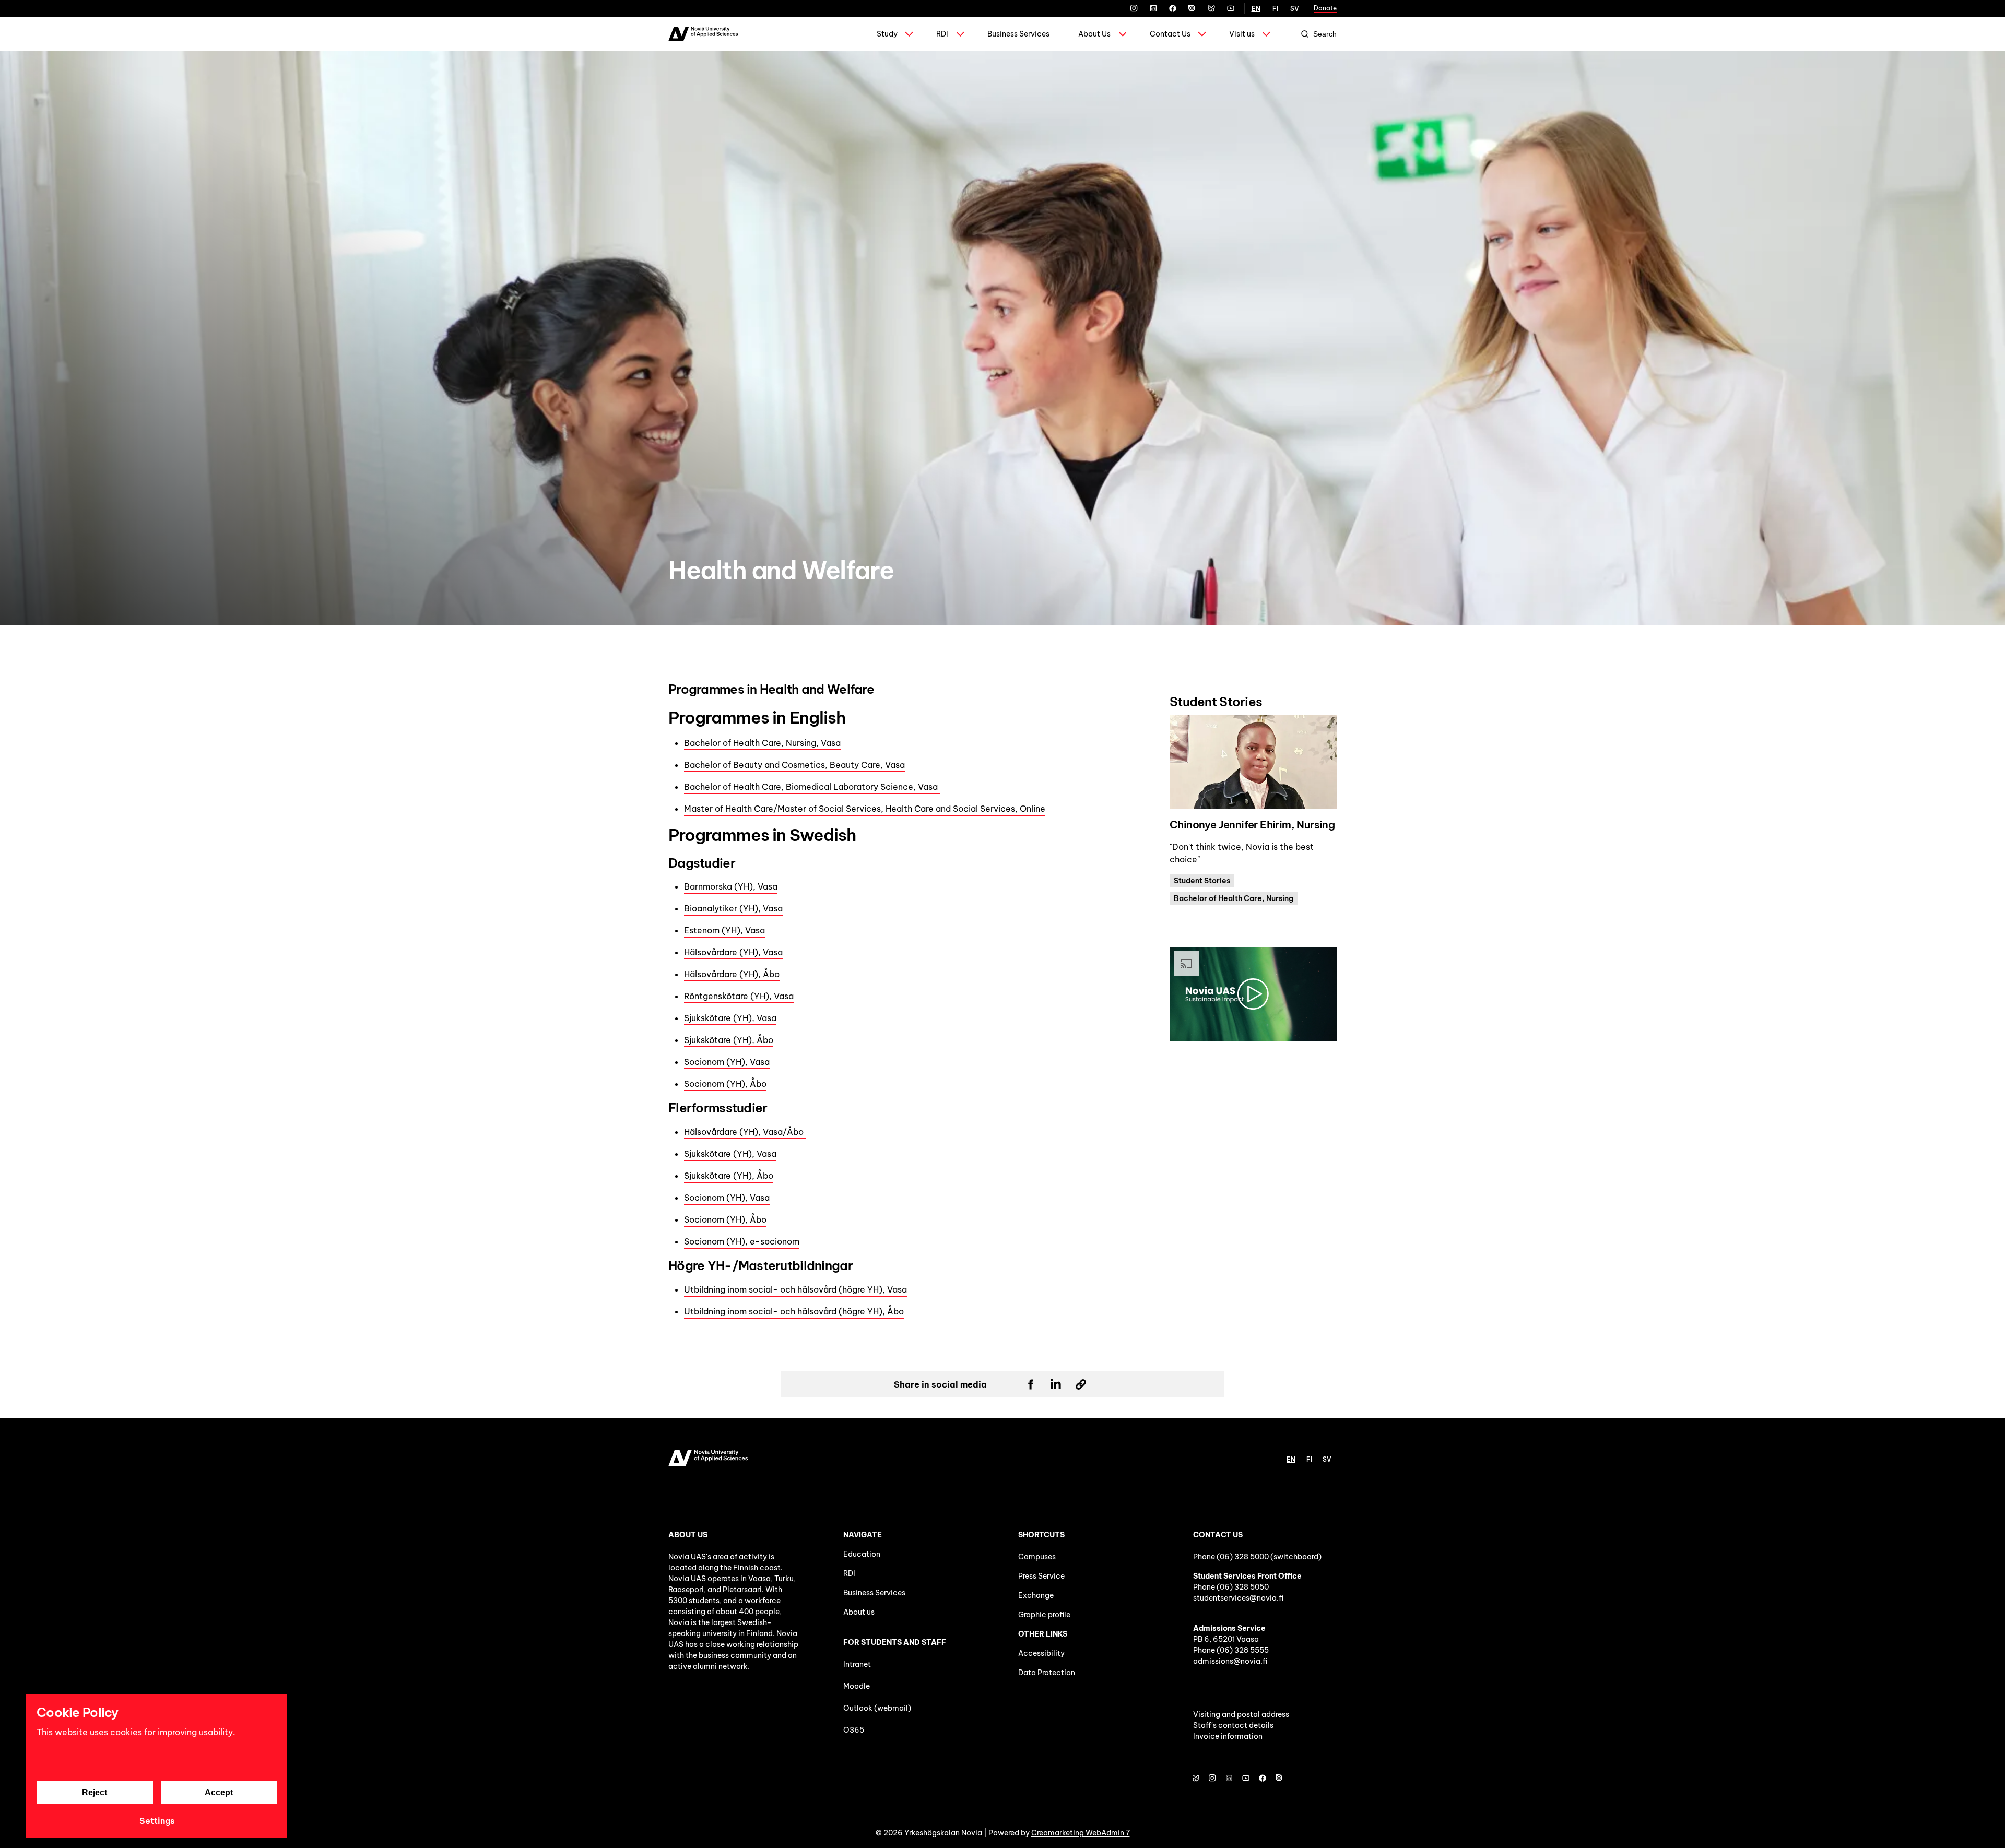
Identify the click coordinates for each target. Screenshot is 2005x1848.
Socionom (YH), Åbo (725, 1084)
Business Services (1018, 34)
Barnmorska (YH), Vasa (731, 886)
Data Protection (1047, 1673)
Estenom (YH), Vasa (724, 930)
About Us (1094, 34)
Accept (219, 1792)
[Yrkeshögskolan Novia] (703, 34)
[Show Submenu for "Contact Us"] (1202, 34)
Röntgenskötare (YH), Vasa (739, 996)
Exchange (1036, 1595)
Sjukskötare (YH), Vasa (730, 1018)
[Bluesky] (1211, 8)
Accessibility (1041, 1653)
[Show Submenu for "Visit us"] (1266, 34)
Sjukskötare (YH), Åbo (729, 1040)
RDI (942, 34)
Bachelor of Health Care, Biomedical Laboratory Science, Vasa (812, 787)
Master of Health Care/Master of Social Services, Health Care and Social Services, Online (865, 809)
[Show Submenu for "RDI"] (960, 34)
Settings (157, 1821)
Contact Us (1170, 34)
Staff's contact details (1233, 1725)
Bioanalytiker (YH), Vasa (733, 908)
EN (1256, 9)
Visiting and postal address (1241, 1714)
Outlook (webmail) (877, 1708)
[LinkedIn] (1153, 8)
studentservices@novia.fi (1238, 1598)
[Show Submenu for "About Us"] (1123, 34)
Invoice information (1228, 1736)
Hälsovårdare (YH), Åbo (732, 974)
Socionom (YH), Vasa (727, 1062)
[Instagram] (1134, 8)
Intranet (857, 1664)
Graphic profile (1044, 1615)
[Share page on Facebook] (1031, 1384)
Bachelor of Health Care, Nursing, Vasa (762, 743)
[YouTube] (1231, 8)
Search (1325, 34)
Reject (95, 1792)
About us (859, 1612)
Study (887, 34)
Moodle (857, 1686)
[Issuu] (1192, 8)
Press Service (1041, 1576)
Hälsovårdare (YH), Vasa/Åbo (745, 1132)
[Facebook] (1173, 8)
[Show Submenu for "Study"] (909, 34)
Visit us (1242, 34)
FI (1275, 9)
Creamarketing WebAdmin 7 (1081, 1833)
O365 (854, 1730)
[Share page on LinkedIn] (1056, 1384)
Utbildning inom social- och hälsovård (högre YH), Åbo (794, 1311)
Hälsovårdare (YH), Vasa (733, 952)
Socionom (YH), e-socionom (742, 1241)
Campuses (1037, 1557)
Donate (1325, 8)
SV (1295, 9)
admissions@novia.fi (1230, 1661)
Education (862, 1554)
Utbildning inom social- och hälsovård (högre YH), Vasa (795, 1289)
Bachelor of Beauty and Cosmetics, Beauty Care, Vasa (794, 765)
